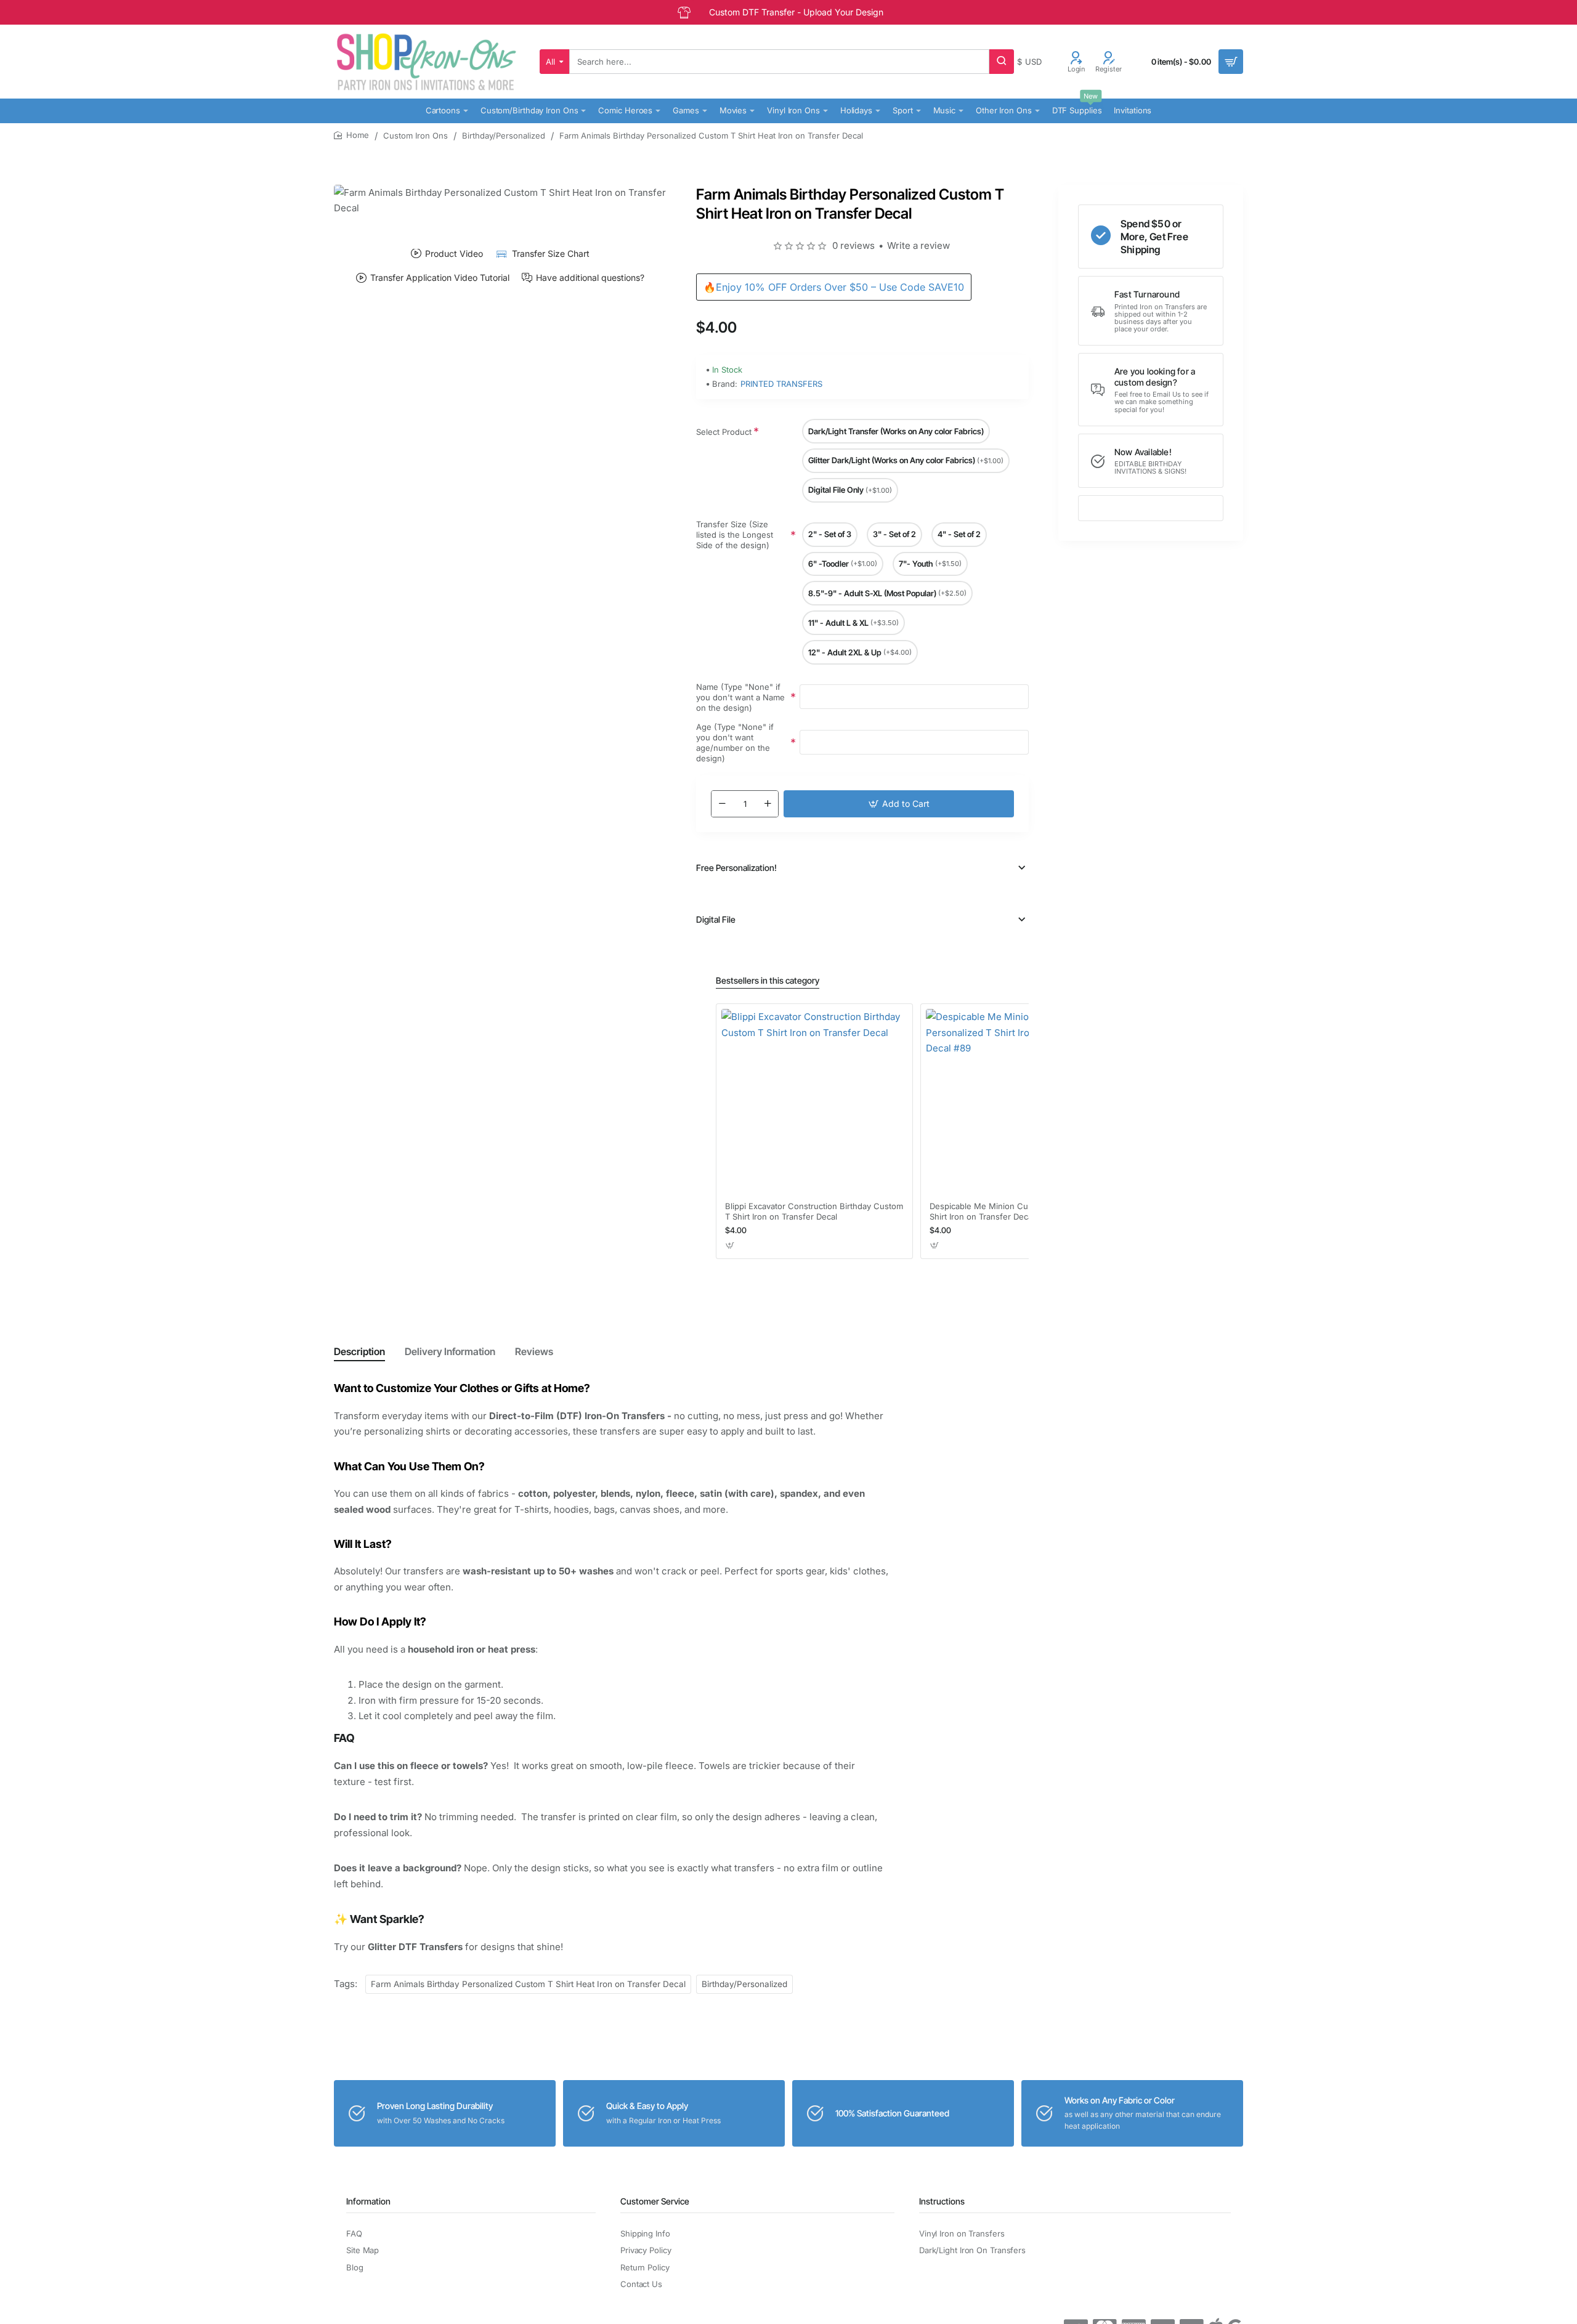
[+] (768, 804)
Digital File (716, 919)
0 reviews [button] (853, 245)
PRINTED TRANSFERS (781, 384)
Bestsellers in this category (768, 980)
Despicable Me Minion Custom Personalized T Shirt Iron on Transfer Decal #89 (1018, 1211)
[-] (722, 804)
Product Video (454, 253)
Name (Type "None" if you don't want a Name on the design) (740, 697)
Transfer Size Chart (550, 253)
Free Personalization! (736, 868)
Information (368, 2201)
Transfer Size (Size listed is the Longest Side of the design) (735, 535)
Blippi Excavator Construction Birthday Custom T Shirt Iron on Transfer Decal (814, 1211)
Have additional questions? (590, 278)
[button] (899, 804)
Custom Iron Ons (416, 136)
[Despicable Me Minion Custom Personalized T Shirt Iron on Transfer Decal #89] (1019, 1102)
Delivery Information (450, 1351)
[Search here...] (1002, 62)
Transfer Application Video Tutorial (440, 278)
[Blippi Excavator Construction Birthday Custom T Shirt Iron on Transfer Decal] (814, 1102)
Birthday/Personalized (504, 136)
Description (359, 1351)
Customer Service (655, 2201)
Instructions (942, 2201)
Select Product (724, 432)
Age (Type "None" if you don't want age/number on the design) (735, 743)
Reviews (534, 1351)
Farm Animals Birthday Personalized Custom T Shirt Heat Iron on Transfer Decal (528, 1984)
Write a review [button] (918, 245)
